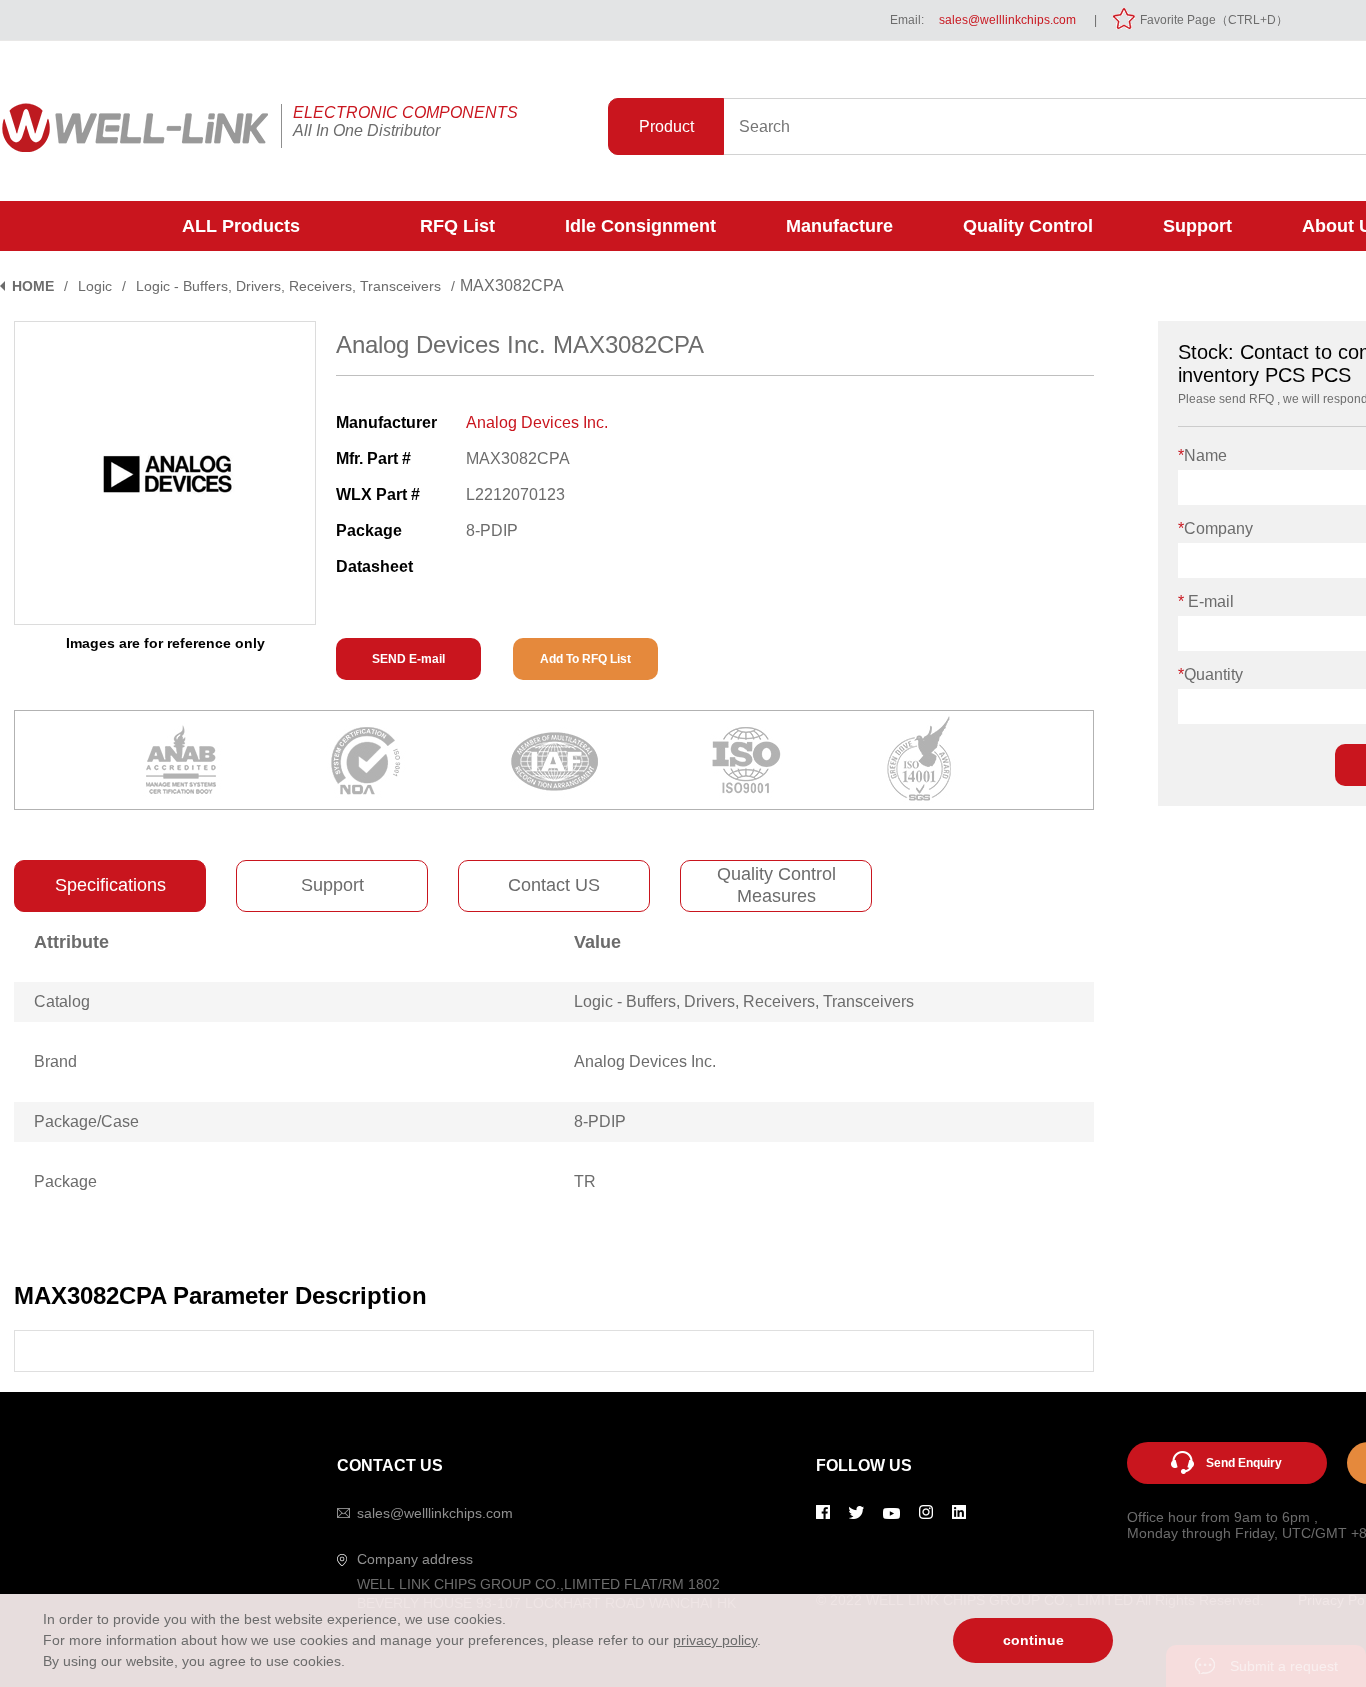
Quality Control (1028, 226)
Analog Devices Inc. (537, 422)
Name (1202, 455)
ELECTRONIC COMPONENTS (405, 112)
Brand (55, 1061)
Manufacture (839, 226)
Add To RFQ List (585, 659)
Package (65, 1181)
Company (1215, 528)
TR (585, 1181)
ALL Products (241, 226)
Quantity (1210, 674)
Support (1197, 226)
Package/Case (86, 1121)
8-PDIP (600, 1121)
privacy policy (715, 1640)
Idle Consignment (640, 226)
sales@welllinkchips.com (1007, 20)
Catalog (62, 1001)
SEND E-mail (408, 659)
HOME (33, 286)
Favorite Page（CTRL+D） (1214, 20)
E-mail (1206, 601)
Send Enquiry (1244, 1463)
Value (597, 942)
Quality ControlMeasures (776, 885)
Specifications (110, 885)
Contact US (554, 885)
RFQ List (457, 226)
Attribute (71, 942)
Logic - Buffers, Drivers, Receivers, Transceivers (288, 286)
